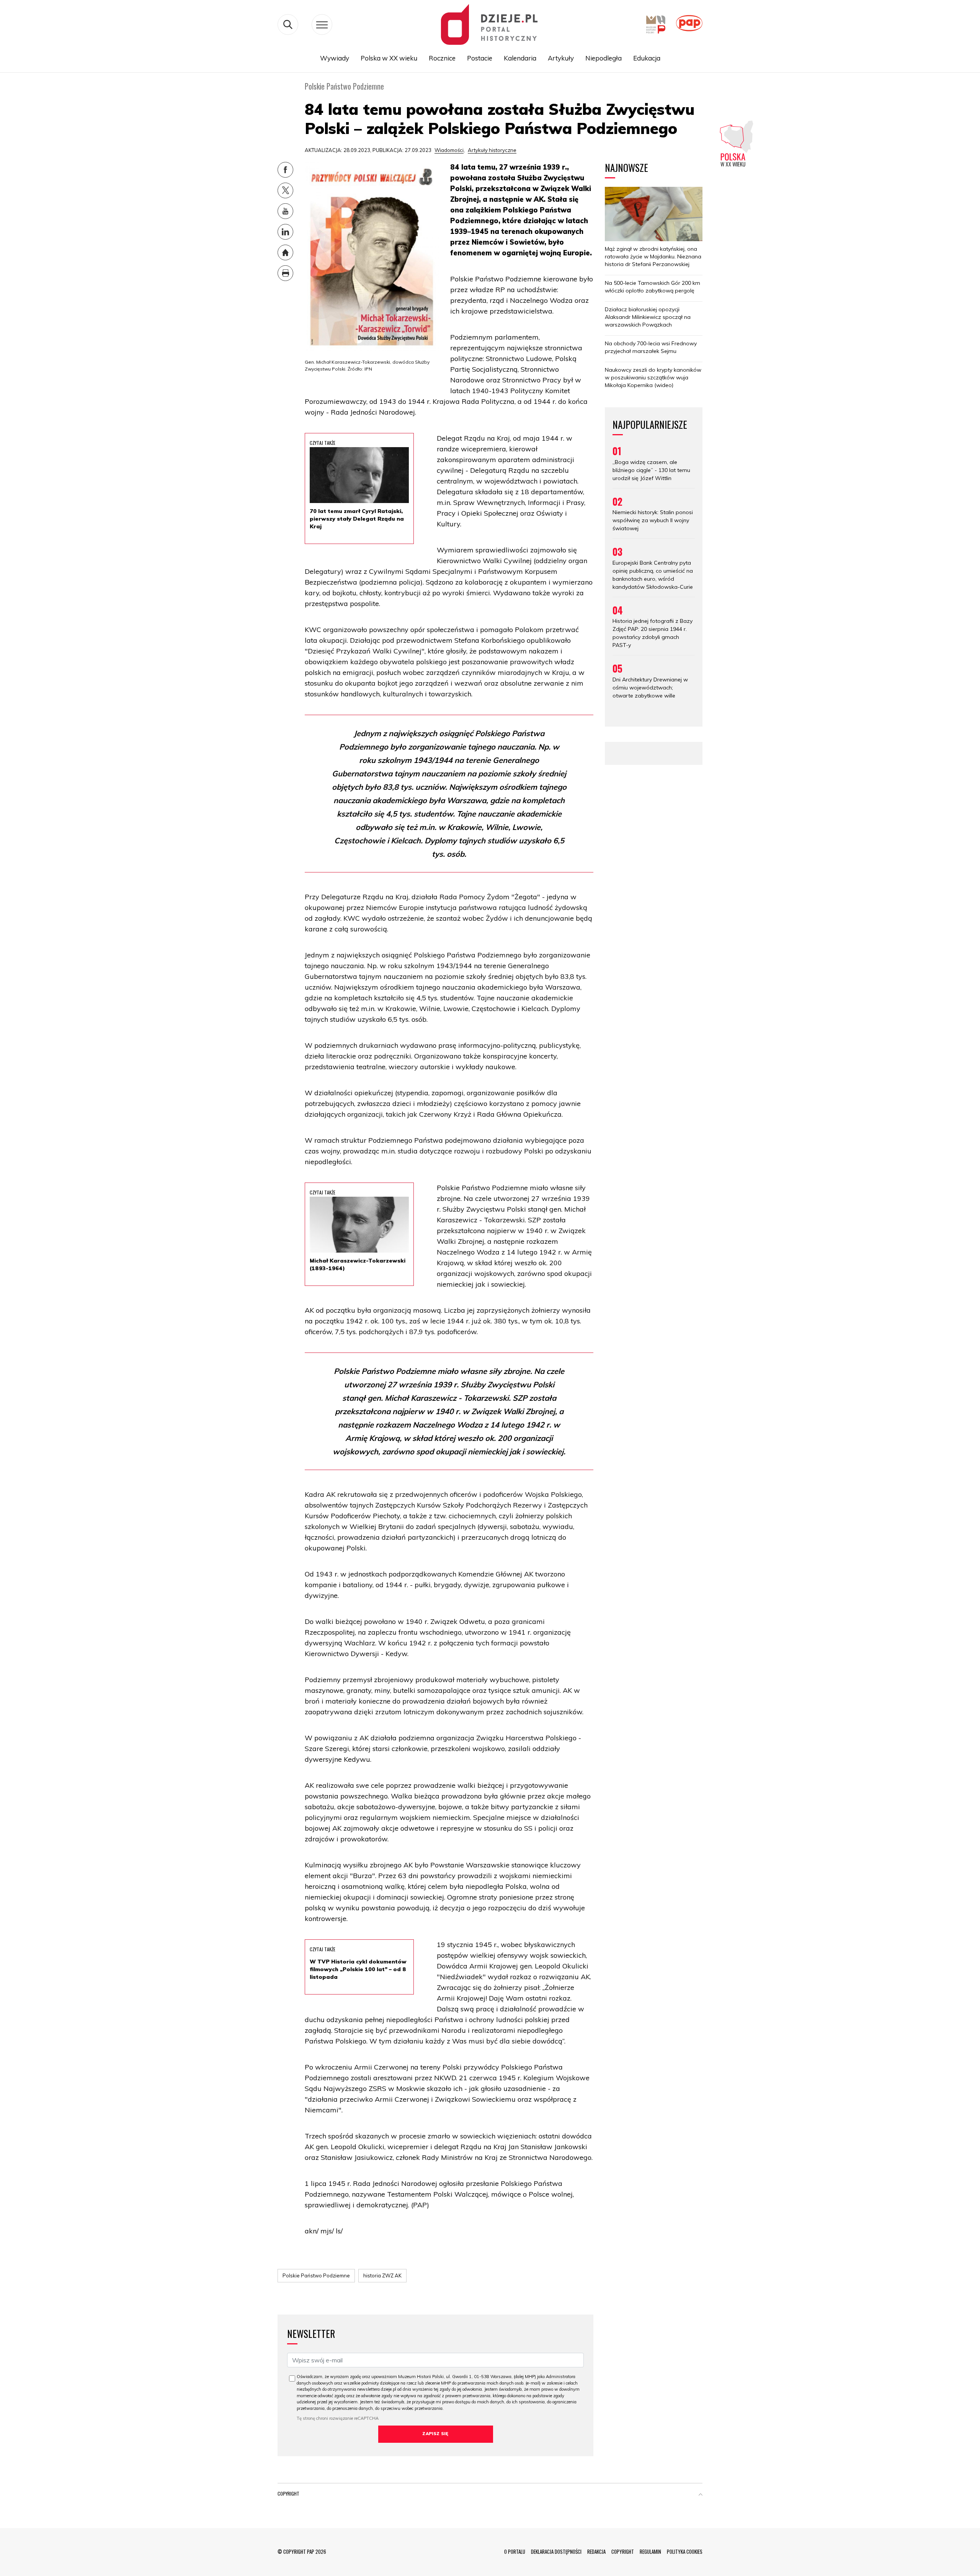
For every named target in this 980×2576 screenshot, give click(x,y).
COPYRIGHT (623, 2551)
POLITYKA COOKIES (685, 2551)
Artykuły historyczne (492, 150)
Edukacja (647, 58)
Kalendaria (520, 58)
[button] (701, 2495)
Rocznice (442, 58)
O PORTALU (515, 2551)
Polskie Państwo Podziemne (316, 2275)
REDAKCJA (596, 2551)
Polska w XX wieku (389, 58)
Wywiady (335, 58)
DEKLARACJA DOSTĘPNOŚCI (556, 2551)
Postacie (480, 58)
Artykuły (561, 58)
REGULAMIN (650, 2551)
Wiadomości (449, 150)
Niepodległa (604, 58)
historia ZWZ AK (382, 2275)
